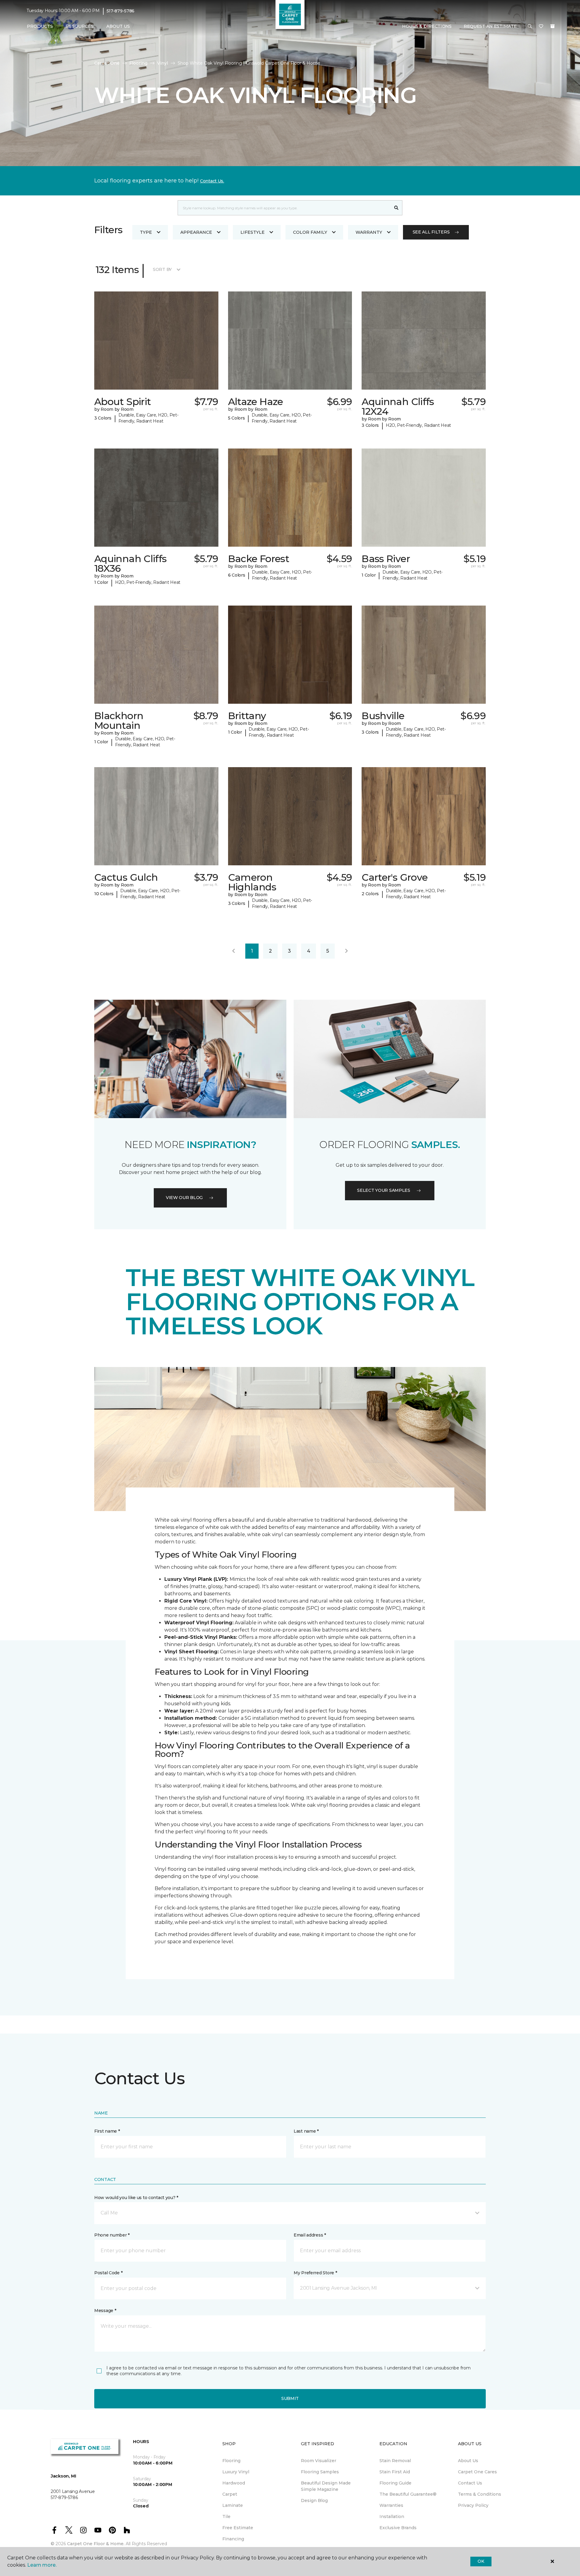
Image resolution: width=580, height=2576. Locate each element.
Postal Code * (108, 2273)
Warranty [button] (369, 232)
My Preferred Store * (315, 2273)
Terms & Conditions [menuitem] (480, 2494)
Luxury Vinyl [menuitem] (236, 2472)
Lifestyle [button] (253, 232)
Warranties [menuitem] (391, 2505)
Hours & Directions (427, 26)
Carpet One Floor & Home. (96, 2544)
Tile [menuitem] (226, 2517)
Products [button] (40, 26)
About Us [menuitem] (468, 2461)
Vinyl (163, 63)
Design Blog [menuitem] (314, 2500)
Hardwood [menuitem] (234, 2483)
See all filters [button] (431, 232)
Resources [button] (80, 26)
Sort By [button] (162, 269)
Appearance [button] (196, 232)
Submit (290, 2398)
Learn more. (42, 2565)
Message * (105, 2311)
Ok (481, 2561)
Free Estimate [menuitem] (238, 2528)
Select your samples (384, 1190)
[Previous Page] (234, 951)
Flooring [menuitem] (231, 2461)
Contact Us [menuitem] (470, 2483)
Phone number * (112, 2235)
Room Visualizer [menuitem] (319, 2461)
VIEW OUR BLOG (184, 1198)
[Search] (396, 208)
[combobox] (284, 208)
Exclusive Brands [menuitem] (398, 2528)
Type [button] (146, 232)
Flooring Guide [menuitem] (395, 2483)
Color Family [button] (310, 232)
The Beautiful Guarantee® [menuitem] (408, 2494)
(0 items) (553, 26)
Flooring (138, 63)
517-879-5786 (121, 11)
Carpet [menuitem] (230, 2494)
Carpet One (107, 63)
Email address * (310, 2235)
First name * (107, 2131)
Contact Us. (212, 181)
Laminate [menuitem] (233, 2505)
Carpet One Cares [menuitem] (477, 2472)
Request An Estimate (490, 26)
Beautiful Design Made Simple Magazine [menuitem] (326, 2486)
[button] (530, 27)
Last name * (306, 2131)
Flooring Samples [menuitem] (320, 2472)
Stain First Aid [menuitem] (395, 2472)
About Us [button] (118, 26)
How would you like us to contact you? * (136, 2198)
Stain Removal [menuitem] (395, 2461)
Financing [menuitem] (233, 2539)
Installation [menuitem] (392, 2517)
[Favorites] (541, 27)
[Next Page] (346, 951)
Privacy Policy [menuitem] (473, 2505)
